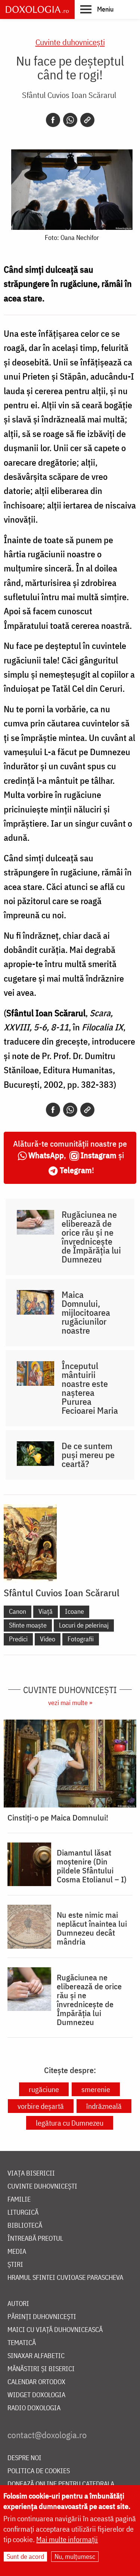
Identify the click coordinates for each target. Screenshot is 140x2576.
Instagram (99, 1155)
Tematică (22, 2343)
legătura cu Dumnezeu (70, 2123)
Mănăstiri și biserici (41, 2369)
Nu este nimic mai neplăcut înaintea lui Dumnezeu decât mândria (92, 1928)
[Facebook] (53, 120)
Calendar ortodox (36, 2382)
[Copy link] (87, 120)
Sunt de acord (25, 2556)
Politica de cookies (39, 2471)
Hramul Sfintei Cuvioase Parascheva (65, 2278)
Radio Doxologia (34, 2408)
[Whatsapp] (70, 120)
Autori (18, 2304)
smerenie (96, 2089)
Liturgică (23, 2213)
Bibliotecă (25, 2226)
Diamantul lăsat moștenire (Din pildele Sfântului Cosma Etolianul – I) (92, 1866)
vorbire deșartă (41, 2106)
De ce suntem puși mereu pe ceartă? (88, 1455)
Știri (15, 2265)
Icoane (74, 1611)
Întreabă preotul (35, 2239)
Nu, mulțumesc (75, 2556)
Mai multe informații (67, 2539)
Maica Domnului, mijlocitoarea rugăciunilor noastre (86, 1312)
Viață (46, 1611)
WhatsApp (46, 1155)
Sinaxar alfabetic (36, 2356)
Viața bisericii (31, 2173)
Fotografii (81, 1639)
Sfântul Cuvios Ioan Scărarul (69, 95)
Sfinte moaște (28, 1625)
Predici (18, 1639)
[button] (97, 9)
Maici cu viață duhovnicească (55, 2330)
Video (48, 1639)
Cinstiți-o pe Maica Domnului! (58, 1818)
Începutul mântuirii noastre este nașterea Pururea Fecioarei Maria (90, 1388)
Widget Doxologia (36, 2395)
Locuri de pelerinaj (84, 1625)
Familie (19, 2200)
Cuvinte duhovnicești (70, 42)
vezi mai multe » (70, 1703)
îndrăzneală (104, 2106)
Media (17, 2252)
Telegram (76, 1170)
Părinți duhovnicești (42, 2317)
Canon (18, 1611)
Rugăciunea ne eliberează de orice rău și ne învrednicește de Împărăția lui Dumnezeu (91, 1237)
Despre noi (24, 2458)
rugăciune (44, 2089)
